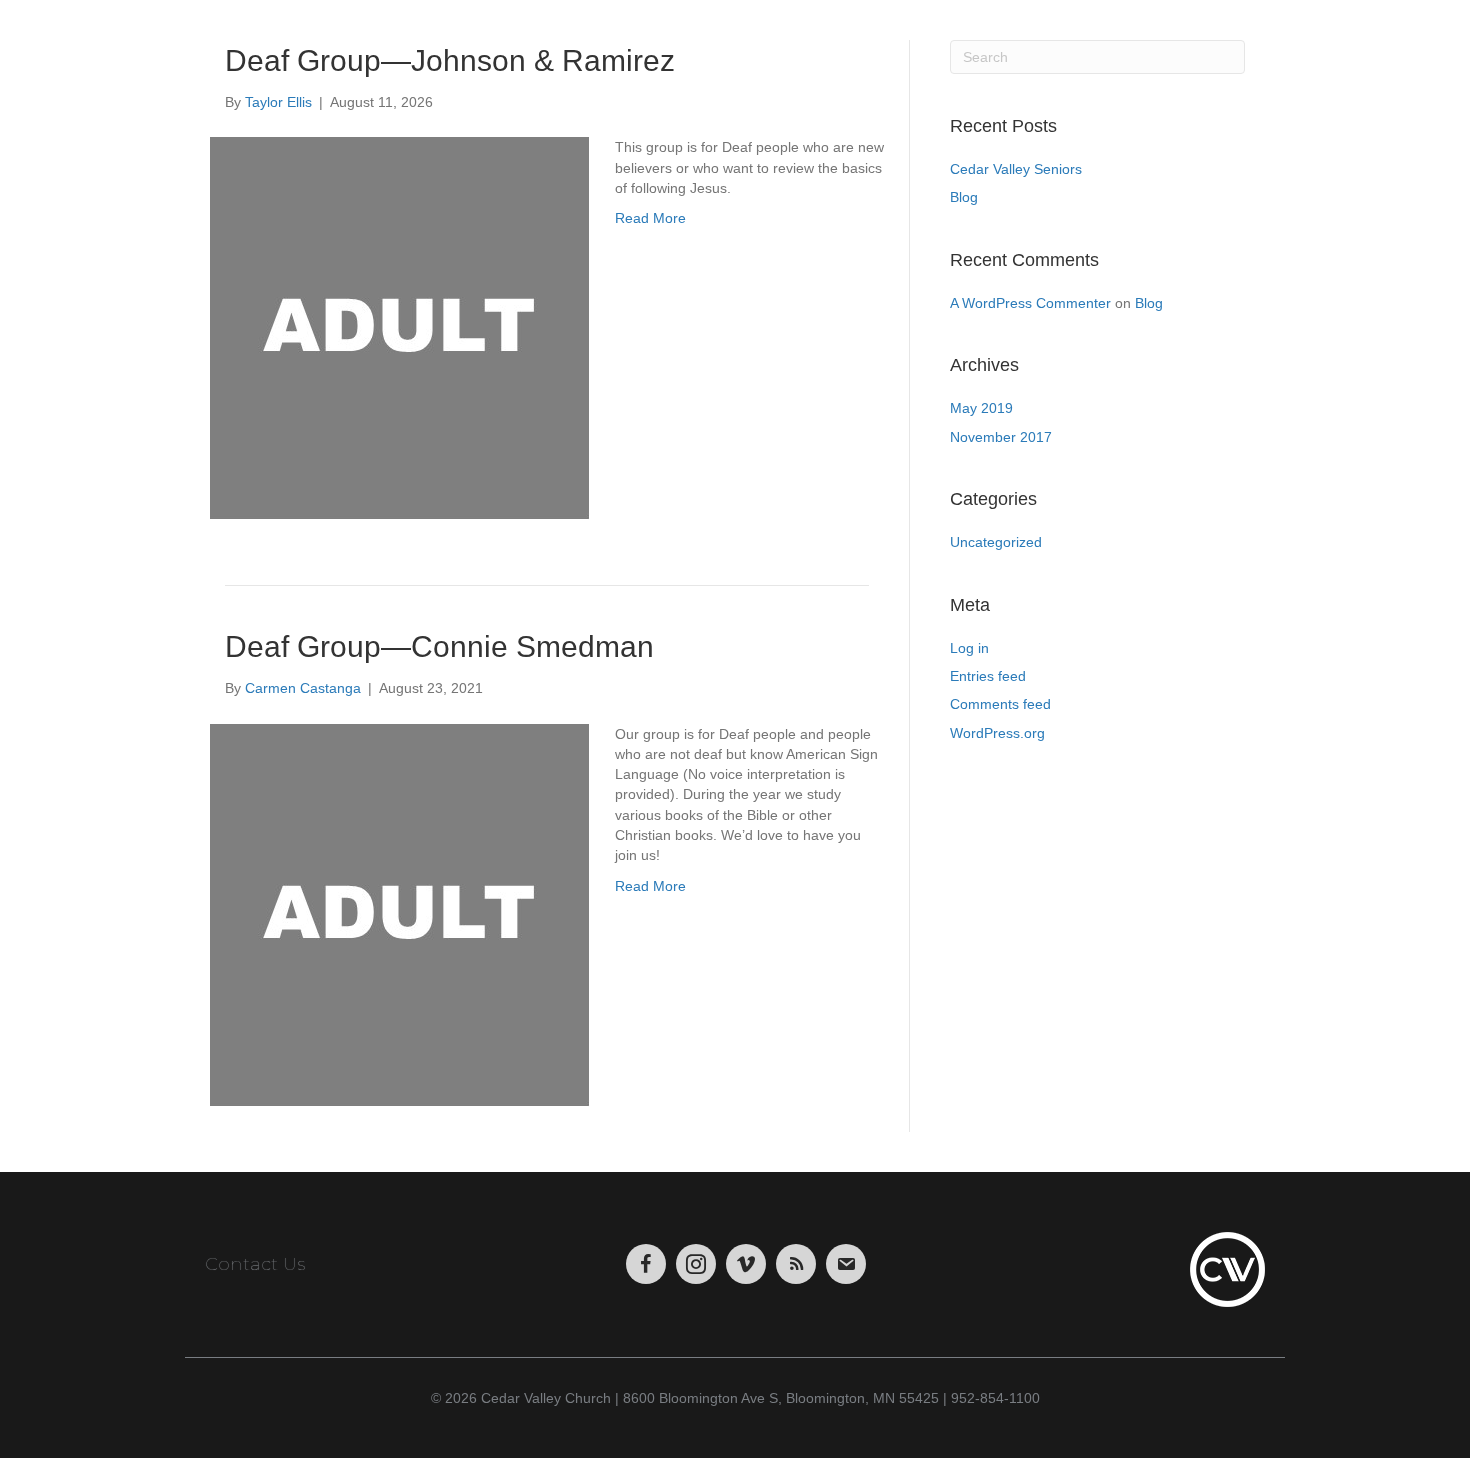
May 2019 (981, 408)
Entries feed (988, 676)
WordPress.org (997, 733)
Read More (650, 218)
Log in (969, 648)
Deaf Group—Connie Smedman (439, 646)
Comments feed (1000, 704)
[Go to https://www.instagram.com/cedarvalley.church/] (696, 1264)
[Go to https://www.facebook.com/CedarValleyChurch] (646, 1264)
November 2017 (1001, 437)
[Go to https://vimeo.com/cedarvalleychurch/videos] (746, 1264)
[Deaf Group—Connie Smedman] (400, 914)
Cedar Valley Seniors (1016, 169)
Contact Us (255, 1264)
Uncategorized (996, 542)
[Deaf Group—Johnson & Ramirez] (400, 328)
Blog (964, 197)
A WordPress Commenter (1030, 303)
